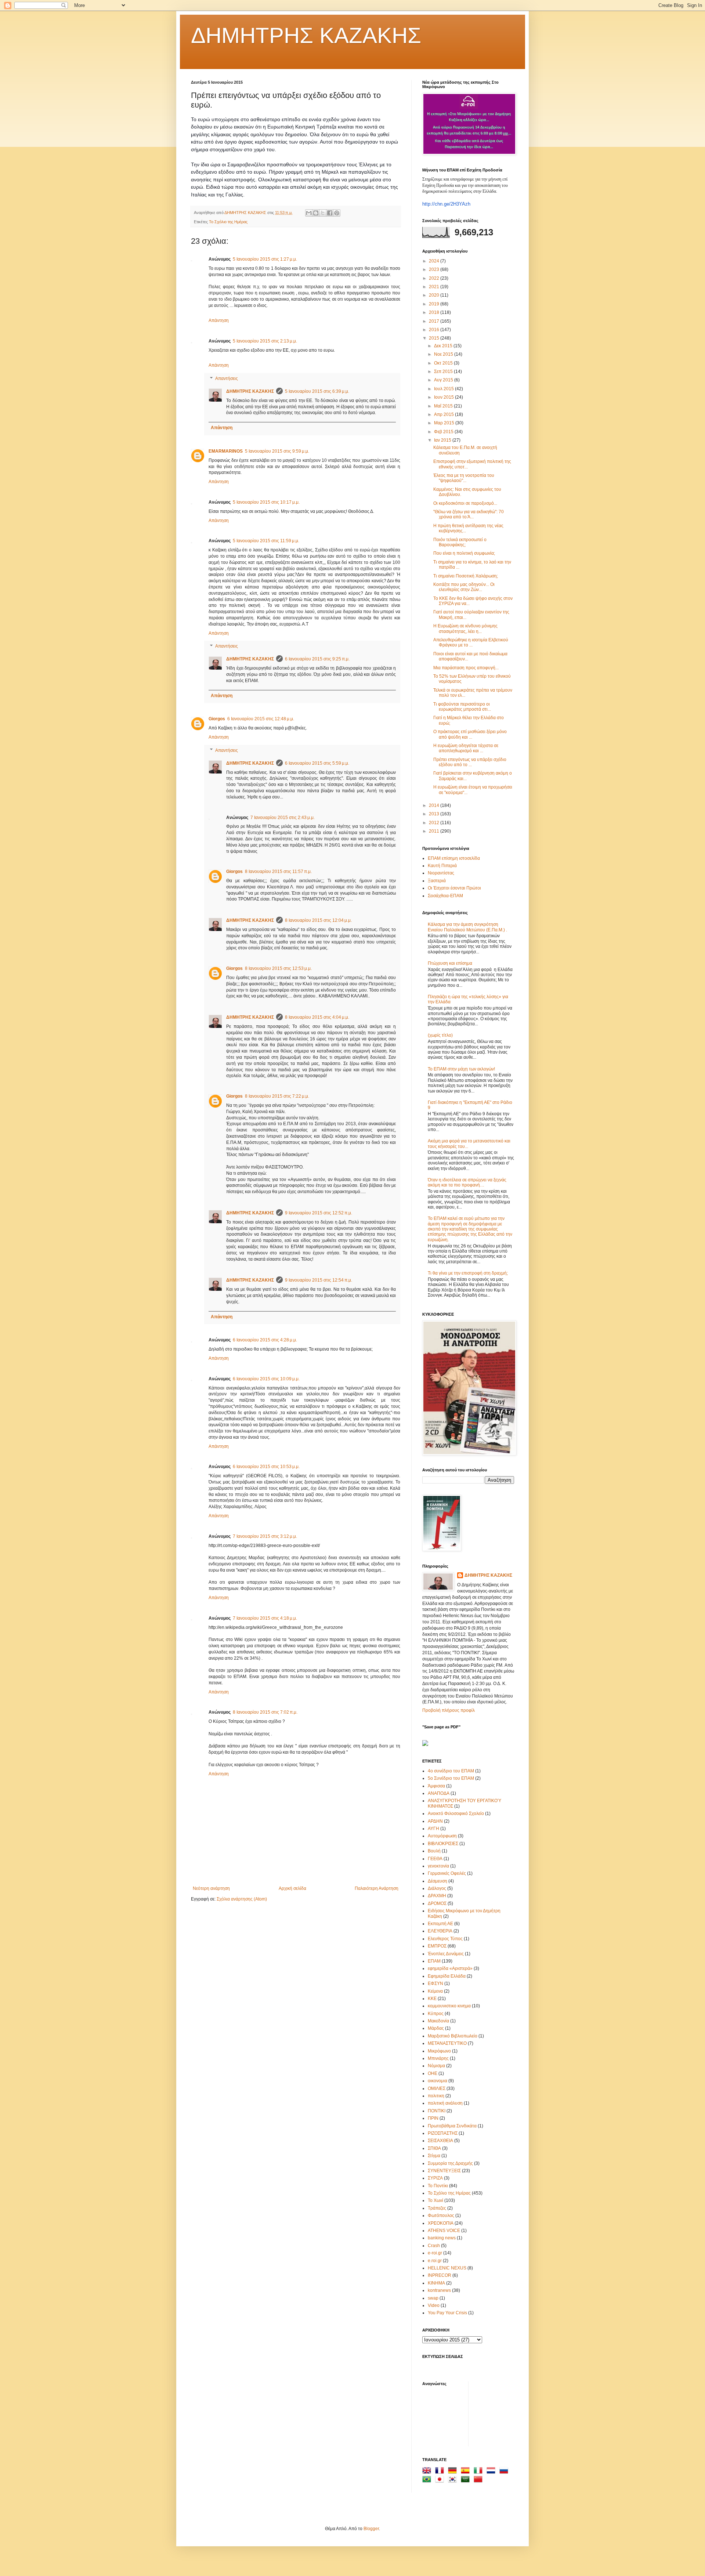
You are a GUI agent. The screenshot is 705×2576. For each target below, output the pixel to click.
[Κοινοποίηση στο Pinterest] (337, 213)
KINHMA (436, 2283)
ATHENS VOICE (444, 2231)
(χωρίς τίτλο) (440, 1035)
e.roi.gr (435, 2261)
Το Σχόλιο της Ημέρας (228, 222)
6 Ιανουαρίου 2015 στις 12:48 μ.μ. (261, 719)
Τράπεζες (437, 2208)
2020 (435, 295)
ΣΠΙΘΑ (434, 2148)
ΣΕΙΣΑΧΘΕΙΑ (440, 2141)
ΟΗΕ (433, 2073)
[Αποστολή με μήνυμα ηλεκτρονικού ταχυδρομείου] (309, 213)
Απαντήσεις (227, 378)
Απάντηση (219, 320)
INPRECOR (440, 2275)
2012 (435, 823)
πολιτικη (436, 2096)
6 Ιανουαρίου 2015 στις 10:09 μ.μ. (266, 1379)
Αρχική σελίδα (292, 1888)
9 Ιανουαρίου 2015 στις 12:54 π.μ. (319, 1280)
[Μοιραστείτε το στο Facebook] (330, 213)
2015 (435, 338)
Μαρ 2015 (445, 423)
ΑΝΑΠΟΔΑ (439, 1793)
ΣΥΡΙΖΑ (435, 2178)
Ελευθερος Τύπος (445, 1939)
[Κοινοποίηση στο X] (323, 213)
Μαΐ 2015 (444, 406)
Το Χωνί (435, 2200)
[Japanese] (441, 2481)
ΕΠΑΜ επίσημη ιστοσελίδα (454, 858)
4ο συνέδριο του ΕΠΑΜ (451, 1771)
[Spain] (467, 2472)
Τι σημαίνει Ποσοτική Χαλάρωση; (466, 576)
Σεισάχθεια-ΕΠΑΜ (445, 896)
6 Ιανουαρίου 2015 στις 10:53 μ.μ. (266, 1467)
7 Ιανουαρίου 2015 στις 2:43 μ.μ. (283, 818)
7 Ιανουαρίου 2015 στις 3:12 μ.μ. (265, 1536)
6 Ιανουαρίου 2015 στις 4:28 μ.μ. (265, 1340)
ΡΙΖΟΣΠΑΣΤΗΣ (443, 2133)
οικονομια (438, 2081)
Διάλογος (437, 1888)
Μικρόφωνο (439, 2051)
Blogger (371, 2529)
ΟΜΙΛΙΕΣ (437, 2088)
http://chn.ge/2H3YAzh (446, 204)
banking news (442, 2238)
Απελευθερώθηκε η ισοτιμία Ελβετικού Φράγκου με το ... (471, 642)
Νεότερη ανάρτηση (211, 1888)
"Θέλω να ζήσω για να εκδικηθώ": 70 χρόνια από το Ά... (469, 514)
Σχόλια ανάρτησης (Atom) (242, 1899)
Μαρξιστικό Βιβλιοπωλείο (453, 2036)
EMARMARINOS (226, 451)
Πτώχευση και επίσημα (450, 963)
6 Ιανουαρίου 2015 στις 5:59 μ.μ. (317, 763)
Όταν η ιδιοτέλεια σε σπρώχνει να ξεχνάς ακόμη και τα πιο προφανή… (467, 1182)
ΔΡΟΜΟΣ (437, 1903)
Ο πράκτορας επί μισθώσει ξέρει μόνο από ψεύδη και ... (470, 734)
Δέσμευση (438, 1881)
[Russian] (505, 2472)
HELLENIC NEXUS (447, 2268)
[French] (441, 2472)
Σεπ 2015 (444, 372)
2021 (435, 287)
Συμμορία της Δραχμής (450, 2163)
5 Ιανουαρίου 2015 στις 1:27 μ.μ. (265, 259)
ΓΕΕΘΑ (435, 1859)
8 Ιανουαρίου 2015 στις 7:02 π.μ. (265, 1712)
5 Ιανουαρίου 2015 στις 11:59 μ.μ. (266, 541)
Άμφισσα (436, 1786)
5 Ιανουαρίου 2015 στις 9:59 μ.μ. (277, 451)
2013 (435, 814)
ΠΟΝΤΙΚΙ (437, 2111)
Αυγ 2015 (444, 380)
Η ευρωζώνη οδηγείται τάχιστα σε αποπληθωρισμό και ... (466, 748)
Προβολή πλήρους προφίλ (449, 1710)
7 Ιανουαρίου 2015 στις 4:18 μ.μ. (265, 1618)
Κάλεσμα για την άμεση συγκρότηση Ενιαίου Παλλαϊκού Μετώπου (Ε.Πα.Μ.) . (467, 927)
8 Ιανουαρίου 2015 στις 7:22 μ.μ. (277, 1096)
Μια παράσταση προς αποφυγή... (466, 668)
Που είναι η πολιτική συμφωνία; (464, 553)
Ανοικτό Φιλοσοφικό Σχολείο (456, 1814)
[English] (428, 2472)
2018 (435, 312)
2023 (435, 269)
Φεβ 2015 (444, 432)
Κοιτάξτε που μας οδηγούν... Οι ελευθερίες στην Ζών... (464, 587)
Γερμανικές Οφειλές (447, 1873)
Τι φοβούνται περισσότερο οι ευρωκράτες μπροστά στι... (462, 707)
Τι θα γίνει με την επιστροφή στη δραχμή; (468, 1273)
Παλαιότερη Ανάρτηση (377, 1888)
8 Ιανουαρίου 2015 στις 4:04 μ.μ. (317, 1017)
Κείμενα (435, 1991)
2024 (435, 261)
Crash (434, 2246)
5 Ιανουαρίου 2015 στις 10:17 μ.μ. (266, 502)
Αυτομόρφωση (442, 1836)
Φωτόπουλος (441, 2215)
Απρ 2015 (444, 414)
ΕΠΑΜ (434, 1961)
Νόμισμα (436, 2066)
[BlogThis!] (316, 213)
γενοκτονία (438, 1866)
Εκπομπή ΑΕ (440, 1924)
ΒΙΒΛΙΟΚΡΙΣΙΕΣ (443, 1844)
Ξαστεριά (437, 881)
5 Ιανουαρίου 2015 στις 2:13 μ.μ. (265, 341)
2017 (435, 321)
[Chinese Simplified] (480, 2481)
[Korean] (454, 2481)
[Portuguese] (428, 2481)
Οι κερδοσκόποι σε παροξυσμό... (465, 503)
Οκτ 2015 (444, 363)
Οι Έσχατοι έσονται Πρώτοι (454, 888)
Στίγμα (434, 2156)
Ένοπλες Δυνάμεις (446, 1954)
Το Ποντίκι (438, 2186)
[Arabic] (467, 2481)
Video (434, 2305)
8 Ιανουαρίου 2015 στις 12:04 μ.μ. (318, 920)
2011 (435, 831)
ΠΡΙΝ (433, 2118)
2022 (435, 278)
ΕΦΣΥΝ (435, 1983)
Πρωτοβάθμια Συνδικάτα (452, 2126)
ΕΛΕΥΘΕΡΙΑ (440, 1931)
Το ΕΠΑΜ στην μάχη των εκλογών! (461, 1069)
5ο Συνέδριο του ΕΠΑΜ (451, 1778)
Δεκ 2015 (444, 346)
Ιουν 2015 (444, 397)
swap (433, 2298)
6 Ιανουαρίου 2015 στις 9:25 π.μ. (317, 659)
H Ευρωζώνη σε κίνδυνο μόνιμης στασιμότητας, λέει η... (465, 628)
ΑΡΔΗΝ (435, 1821)
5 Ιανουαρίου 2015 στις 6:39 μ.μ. (317, 391)
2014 (435, 805)
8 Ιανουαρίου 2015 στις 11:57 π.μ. (278, 872)
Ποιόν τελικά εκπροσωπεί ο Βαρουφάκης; (460, 542)
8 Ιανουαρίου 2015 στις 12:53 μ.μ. (278, 968)
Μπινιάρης (438, 2058)
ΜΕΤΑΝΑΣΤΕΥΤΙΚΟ (447, 2043)
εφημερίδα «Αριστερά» (450, 1968)
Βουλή (434, 1851)
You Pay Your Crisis (447, 2313)
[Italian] (480, 2472)
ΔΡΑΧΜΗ (437, 1896)
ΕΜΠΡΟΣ (437, 1946)
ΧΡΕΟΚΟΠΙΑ (441, 2223)
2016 (435, 330)
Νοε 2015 (444, 354)
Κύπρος (436, 2014)
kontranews (439, 2290)
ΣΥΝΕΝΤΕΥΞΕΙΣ (444, 2171)
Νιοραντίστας (441, 873)
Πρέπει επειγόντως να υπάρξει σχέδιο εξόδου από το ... (470, 762)
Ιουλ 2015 (444, 389)
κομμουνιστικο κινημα (449, 2006)
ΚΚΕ (432, 1999)
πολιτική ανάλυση (445, 2103)
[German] (454, 2472)
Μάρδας (436, 2028)
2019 (435, 304)
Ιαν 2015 (443, 440)
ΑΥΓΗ (433, 1829)
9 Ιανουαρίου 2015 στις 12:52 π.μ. (319, 1213)
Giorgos (217, 719)
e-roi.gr (435, 2253)
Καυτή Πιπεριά (442, 866)
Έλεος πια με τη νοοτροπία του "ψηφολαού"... (464, 478)
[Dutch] (492, 2472)
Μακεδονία (438, 2021)
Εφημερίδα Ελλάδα (447, 1976)
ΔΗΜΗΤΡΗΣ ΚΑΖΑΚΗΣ (306, 35)
